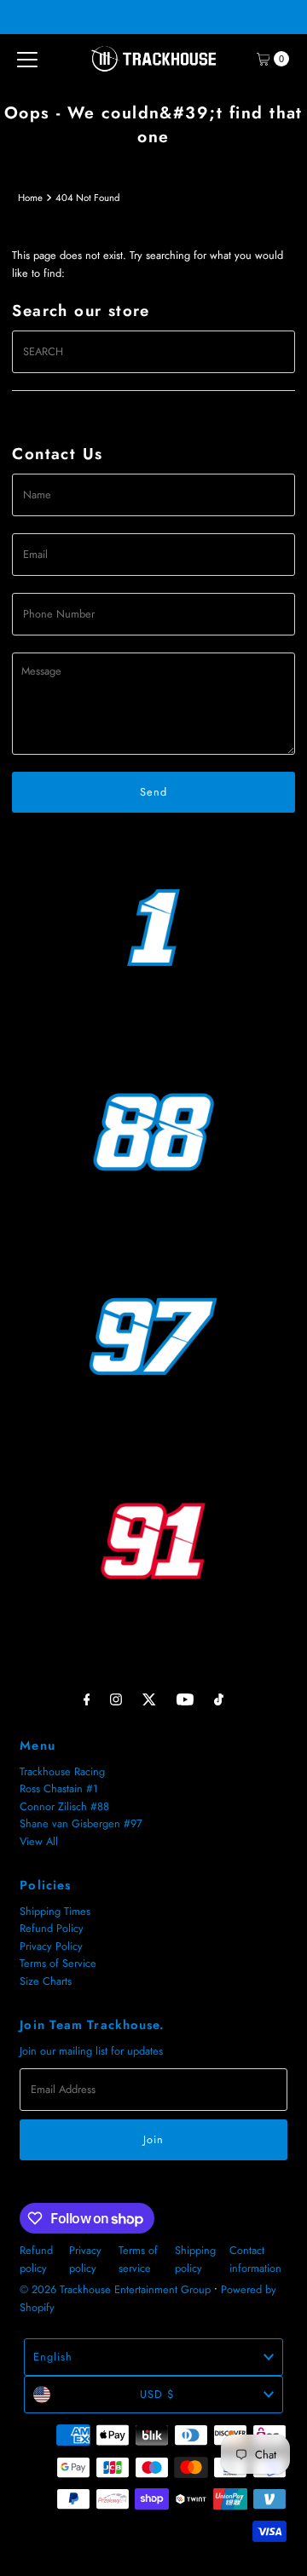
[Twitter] (149, 1699)
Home (30, 198)
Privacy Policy (51, 1946)
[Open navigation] (27, 59)
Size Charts (46, 1981)
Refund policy (36, 2259)
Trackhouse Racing (62, 1771)
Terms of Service (58, 1963)
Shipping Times (55, 1911)
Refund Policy (52, 1928)
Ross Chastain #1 (59, 1788)
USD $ (157, 2394)
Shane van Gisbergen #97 (81, 1823)
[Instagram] (116, 1699)
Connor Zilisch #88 (64, 1806)
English (53, 2357)
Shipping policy (195, 2259)
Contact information (255, 2259)
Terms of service (138, 2259)
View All (39, 1841)
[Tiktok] (219, 1699)
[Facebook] (87, 1699)
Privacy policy (85, 2259)
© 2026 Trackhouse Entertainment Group (115, 2289)
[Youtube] (185, 1699)
